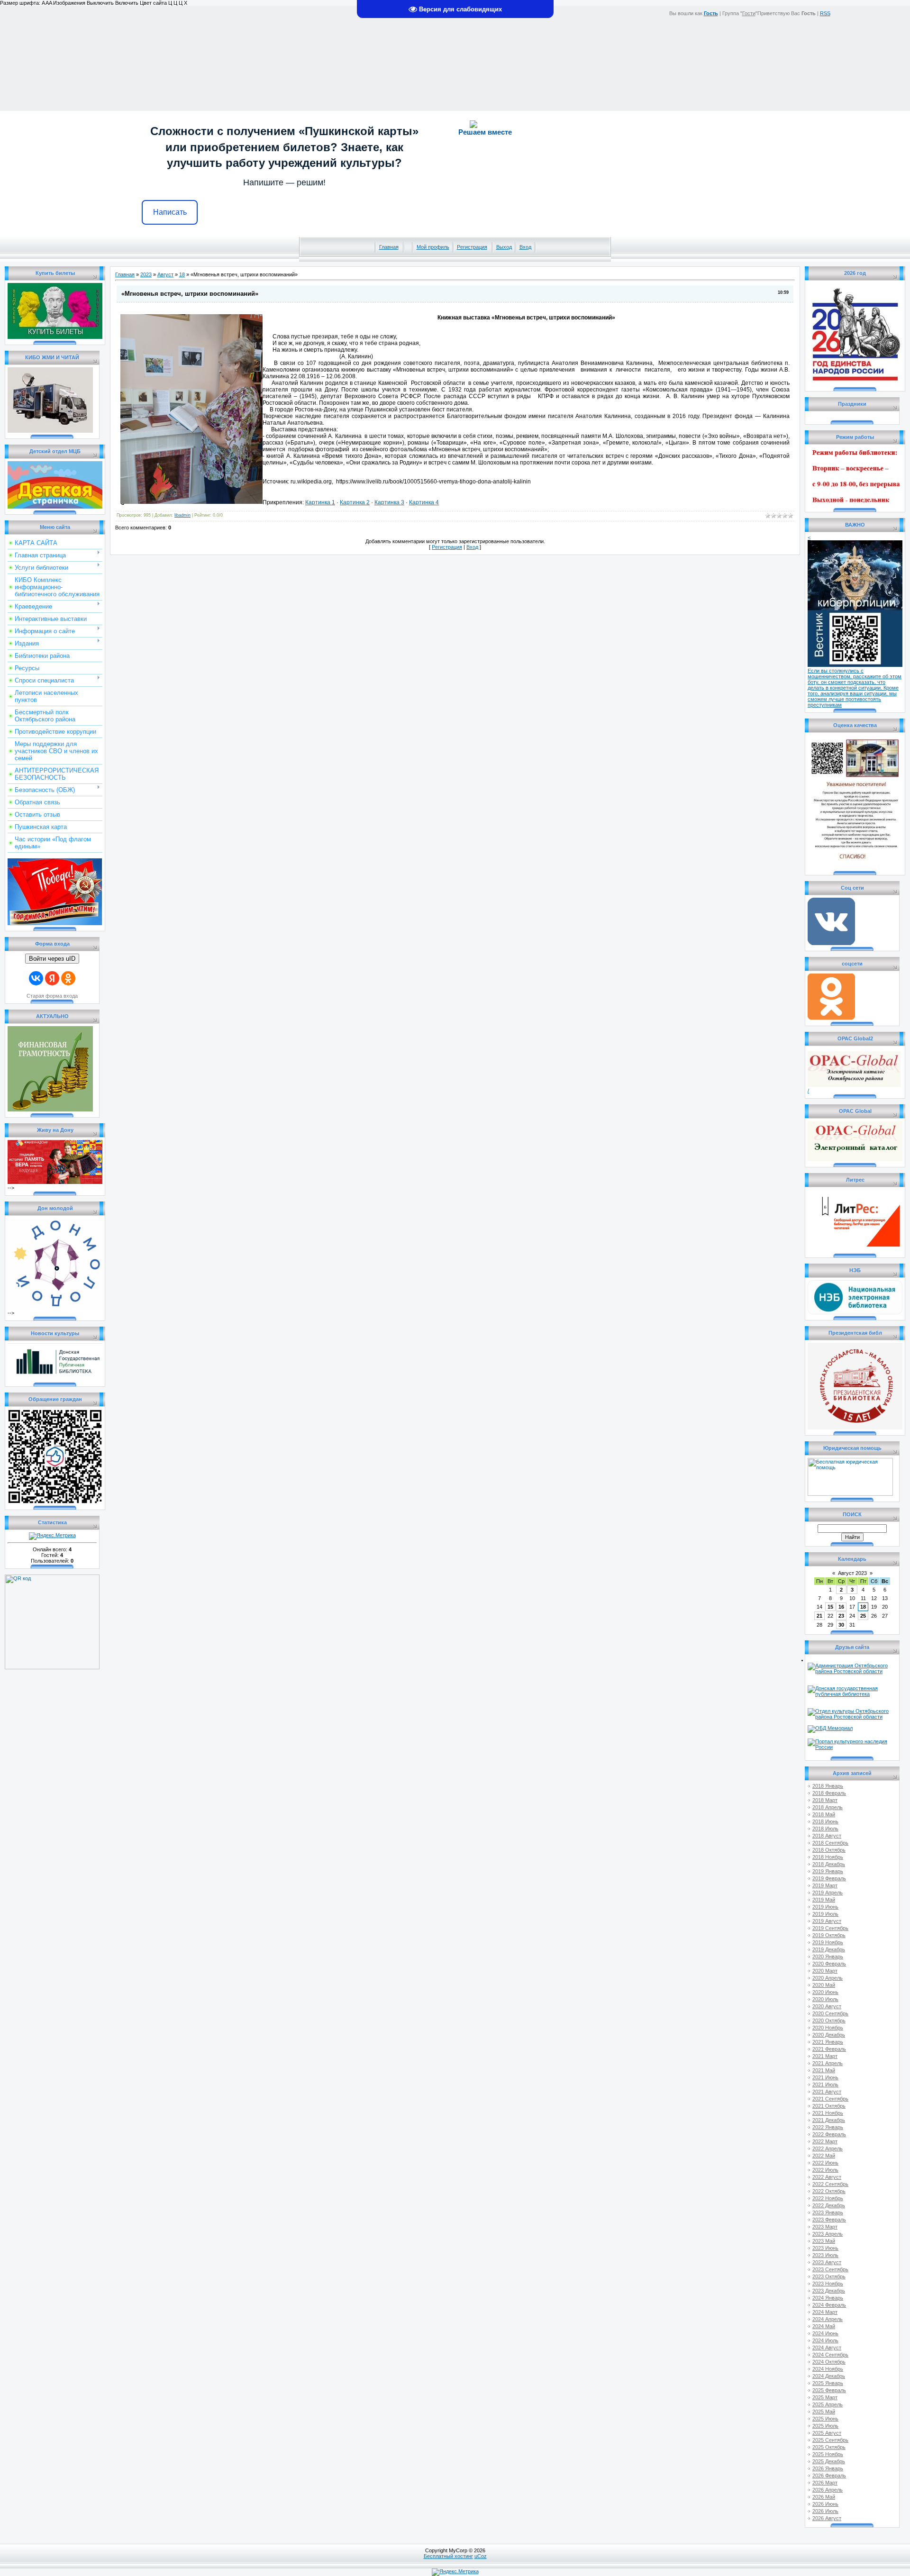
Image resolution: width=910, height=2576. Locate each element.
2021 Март (825, 2056)
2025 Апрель (828, 2404)
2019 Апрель (828, 1893)
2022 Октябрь (829, 2191)
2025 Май (824, 2412)
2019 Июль (825, 1914)
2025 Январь (828, 2383)
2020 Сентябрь (830, 2013)
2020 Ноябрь (828, 2028)
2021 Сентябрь (830, 2099)
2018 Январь (828, 1786)
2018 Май (824, 1814)
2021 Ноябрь (828, 2113)
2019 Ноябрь (828, 1942)
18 (182, 274)
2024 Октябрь (829, 2362)
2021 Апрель (828, 2063)
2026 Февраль (829, 2476)
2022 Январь (828, 2127)
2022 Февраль (829, 2134)
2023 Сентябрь (830, 2269)
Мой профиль (433, 247)
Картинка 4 (424, 502)
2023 (146, 274)
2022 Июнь (825, 2163)
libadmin (182, 515)
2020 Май (824, 1985)
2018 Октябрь (829, 1850)
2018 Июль (825, 1829)
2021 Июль (825, 2084)
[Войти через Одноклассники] (68, 978)
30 (841, 1625)
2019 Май (824, 1900)
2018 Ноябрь (828, 1857)
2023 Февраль (829, 2220)
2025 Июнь (825, 2419)
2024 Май (824, 2326)
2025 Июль (825, 2426)
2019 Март (825, 1885)
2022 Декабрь (829, 2205)
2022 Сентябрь (830, 2184)
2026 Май (824, 2497)
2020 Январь (828, 1957)
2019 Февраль (829, 1878)
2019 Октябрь (829, 1935)
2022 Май (824, 2156)
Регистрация (472, 247)
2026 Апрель (828, 2490)
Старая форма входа (52, 996)
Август (165, 274)
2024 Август (827, 2348)
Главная (389, 247)
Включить (127, 3)
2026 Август (827, 2518)
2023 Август (827, 2262)
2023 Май (824, 2241)
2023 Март (825, 2227)
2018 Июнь (825, 1821)
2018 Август (827, 1836)
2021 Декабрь (829, 2120)
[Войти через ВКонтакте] (36, 978)
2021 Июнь (825, 2077)
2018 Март (825, 1800)
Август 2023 (852, 1573)
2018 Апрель (828, 1807)
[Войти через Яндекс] (52, 978)
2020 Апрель (828, 1978)
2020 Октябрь (829, 2021)
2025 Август (827, 2433)
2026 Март (825, 2483)
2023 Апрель (828, 2234)
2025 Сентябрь (830, 2440)
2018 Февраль (829, 1793)
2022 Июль (825, 2170)
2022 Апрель (828, 2148)
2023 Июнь (825, 2248)
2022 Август (827, 2177)
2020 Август (827, 2006)
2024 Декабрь (829, 2376)
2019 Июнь (825, 1907)
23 (841, 1616)
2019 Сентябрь (830, 1928)
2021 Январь (828, 2042)
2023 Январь (828, 2212)
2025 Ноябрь (828, 2454)
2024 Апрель (828, 2319)
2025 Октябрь (829, 2447)
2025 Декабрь (829, 2461)
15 (830, 1607)
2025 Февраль (829, 2390)
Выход (504, 247)
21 (819, 1616)
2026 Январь (828, 2468)
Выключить (100, 3)
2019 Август (827, 1921)
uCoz (481, 2556)
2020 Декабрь (829, 2035)
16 (841, 1607)
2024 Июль (825, 2340)
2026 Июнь (825, 2504)
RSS (825, 13)
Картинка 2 (355, 502)
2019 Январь (828, 1871)
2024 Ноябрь (828, 2369)
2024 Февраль (829, 2305)
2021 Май (824, 2070)
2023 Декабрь (829, 2291)
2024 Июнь (825, 2333)
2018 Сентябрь (830, 1843)
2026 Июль (825, 2511)
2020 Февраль (829, 1964)
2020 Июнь (825, 1992)
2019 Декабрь (829, 1949)
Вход (525, 247)
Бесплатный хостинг (448, 2556)
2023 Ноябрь (828, 2284)
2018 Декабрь (829, 1864)
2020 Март (825, 1971)
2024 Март (825, 2312)
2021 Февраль (829, 2049)
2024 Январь (828, 2298)
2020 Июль (825, 1999)
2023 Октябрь (829, 2276)
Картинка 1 (320, 502)
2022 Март (825, 2141)
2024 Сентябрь (830, 2355)
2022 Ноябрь (828, 2198)
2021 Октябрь (829, 2106)
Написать (170, 212)
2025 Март (825, 2397)
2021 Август (827, 2092)
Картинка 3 (389, 502)
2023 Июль (825, 2255)
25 (863, 1616)
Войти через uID (52, 959)
